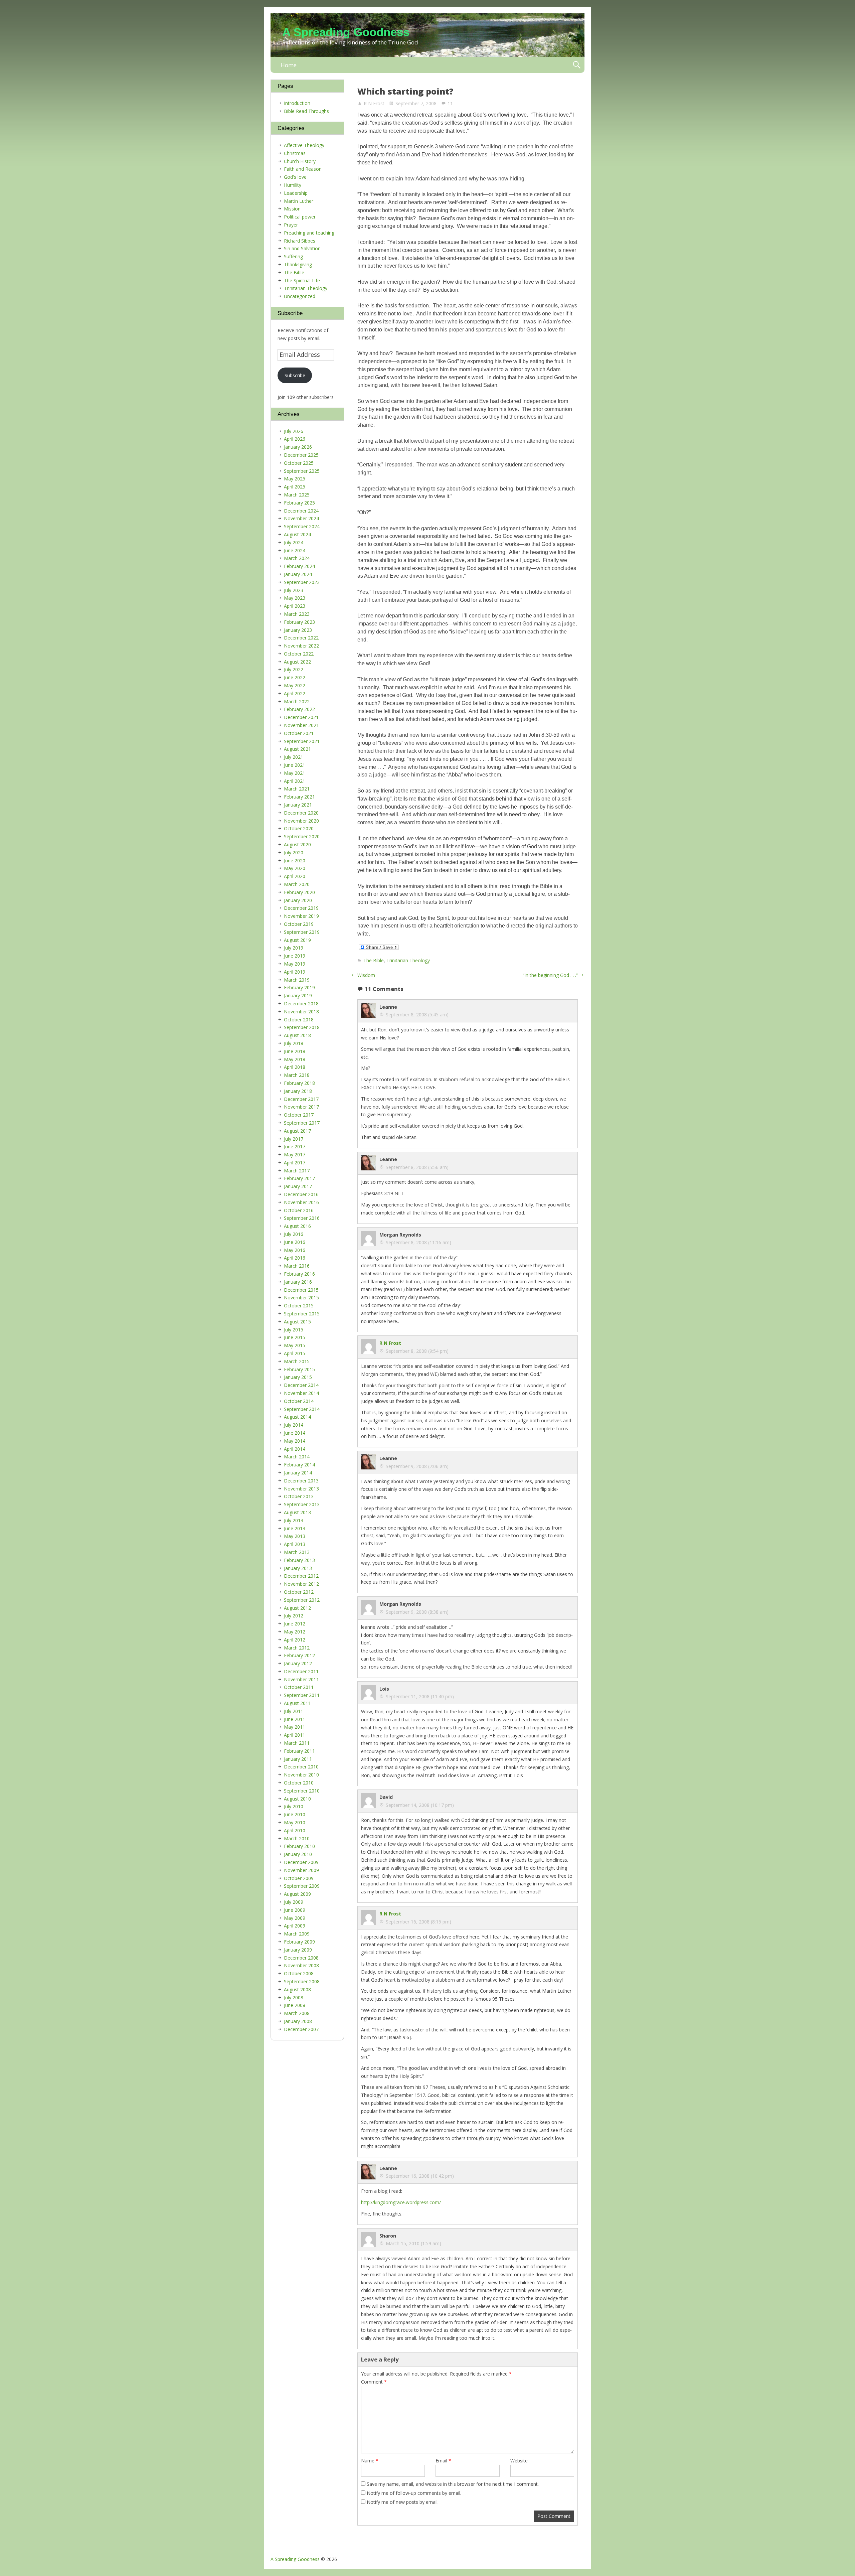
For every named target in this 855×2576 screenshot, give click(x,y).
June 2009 (295, 1910)
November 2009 (301, 1870)
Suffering (293, 256)
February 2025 (299, 503)
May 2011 (295, 1727)
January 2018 (298, 1091)
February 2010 (299, 1846)
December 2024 (301, 511)
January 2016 (298, 1282)
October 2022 (299, 654)
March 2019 (297, 980)
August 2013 (297, 1512)
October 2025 (299, 463)
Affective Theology (304, 145)
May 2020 (295, 868)
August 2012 (297, 1608)
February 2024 (299, 566)
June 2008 (295, 2005)
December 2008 (301, 1958)
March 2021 (297, 789)
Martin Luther (299, 201)
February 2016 (299, 1274)
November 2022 (301, 646)
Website (519, 2461)
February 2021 (299, 797)
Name (370, 2461)
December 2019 (301, 908)
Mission (292, 209)
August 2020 (297, 844)
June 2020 (295, 861)
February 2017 (299, 1178)
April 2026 (295, 439)
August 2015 (297, 1322)
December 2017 (301, 1099)
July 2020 (294, 852)
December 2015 (301, 1290)
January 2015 (298, 1377)
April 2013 (295, 1544)
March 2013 (297, 1552)
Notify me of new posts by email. (403, 2502)
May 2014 (295, 1441)
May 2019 (295, 964)
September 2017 (302, 1123)
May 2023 (295, 598)
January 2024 (298, 574)
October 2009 (299, 1878)
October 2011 (299, 1687)
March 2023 (297, 614)
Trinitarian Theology (408, 960)
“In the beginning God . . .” (550, 975)
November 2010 (301, 1775)
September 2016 (302, 1218)
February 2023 (299, 622)
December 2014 (301, 1385)
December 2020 (301, 813)
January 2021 (298, 805)
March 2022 (297, 701)
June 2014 (295, 1433)
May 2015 (295, 1345)
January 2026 (298, 447)
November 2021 (301, 725)
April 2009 (295, 1926)
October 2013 (299, 1496)
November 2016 (301, 1202)
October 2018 (299, 1020)
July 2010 (294, 1806)
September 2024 (302, 526)
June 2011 (295, 1719)
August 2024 (297, 534)
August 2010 (297, 1799)
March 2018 (297, 1075)
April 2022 (295, 693)
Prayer (291, 225)
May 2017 (295, 1155)
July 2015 (294, 1330)
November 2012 (301, 1584)
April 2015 (295, 1353)
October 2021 (299, 733)
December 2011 (301, 1671)
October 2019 (299, 924)
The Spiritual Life (302, 280)
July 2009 (294, 1902)
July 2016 (294, 1234)
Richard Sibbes (300, 241)
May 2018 (295, 1059)
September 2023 (302, 582)
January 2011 (298, 1759)
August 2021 (297, 749)
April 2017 (295, 1163)
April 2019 (295, 972)
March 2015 (297, 1361)
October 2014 (299, 1401)
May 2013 (295, 1536)
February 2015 (299, 1369)
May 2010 (295, 1822)
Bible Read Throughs (306, 111)
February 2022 (299, 709)
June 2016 (295, 1242)
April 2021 (295, 781)
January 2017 (298, 1186)
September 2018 (302, 1027)
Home (289, 65)
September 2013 (302, 1504)
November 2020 (301, 821)
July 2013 (294, 1520)
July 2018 (294, 1043)
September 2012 (302, 1600)
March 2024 (297, 558)
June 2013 (295, 1528)
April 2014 (295, 1449)
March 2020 (297, 884)
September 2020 (302, 836)
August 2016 (297, 1226)
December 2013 (301, 1481)
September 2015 (302, 1314)
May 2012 (295, 1632)
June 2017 (295, 1147)
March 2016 (297, 1266)
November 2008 (301, 1965)
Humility (293, 185)
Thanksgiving (298, 264)
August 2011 (297, 1703)
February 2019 (299, 987)
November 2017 (301, 1107)
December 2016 (301, 1194)
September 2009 (302, 1886)
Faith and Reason (303, 169)
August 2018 (297, 1035)
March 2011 (297, 1743)
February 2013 (299, 1560)
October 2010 (299, 1783)
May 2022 (295, 685)
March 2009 (297, 1934)
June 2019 (295, 956)
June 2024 (295, 550)
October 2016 (299, 1210)
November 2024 (301, 518)
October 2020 (299, 828)
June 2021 (295, 765)
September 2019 (302, 932)
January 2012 (298, 1663)
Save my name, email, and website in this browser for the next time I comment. (453, 2484)
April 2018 (295, 1067)
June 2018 (295, 1051)
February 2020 (299, 892)
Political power (300, 217)
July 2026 (294, 431)
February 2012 (299, 1655)
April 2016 (295, 1258)
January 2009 (298, 1950)
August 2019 (297, 940)
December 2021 (301, 717)
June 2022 (295, 677)
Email (443, 2461)
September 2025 (302, 471)
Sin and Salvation (302, 248)
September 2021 (302, 741)
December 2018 (301, 1004)
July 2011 (294, 1711)
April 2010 (295, 1830)
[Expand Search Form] (577, 65)
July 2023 (294, 590)
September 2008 (302, 1981)
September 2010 (302, 1791)
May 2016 (295, 1250)
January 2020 (298, 900)
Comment (374, 2382)
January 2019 (298, 995)
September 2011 (302, 1695)
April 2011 (295, 1735)
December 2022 (301, 638)
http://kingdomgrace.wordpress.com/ (401, 2202)
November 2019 (301, 916)
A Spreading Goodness (346, 32)
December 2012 (301, 1576)
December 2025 (301, 455)
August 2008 (297, 1989)
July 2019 (294, 948)
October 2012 (299, 1592)
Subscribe (295, 375)
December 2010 (301, 1767)
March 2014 (297, 1457)
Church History (300, 161)
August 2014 (297, 1417)
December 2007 (301, 2029)
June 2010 (295, 1814)
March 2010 (297, 1838)
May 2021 (295, 773)
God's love (295, 177)
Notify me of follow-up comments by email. (414, 2493)
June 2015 (295, 1337)
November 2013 (301, 1489)
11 (450, 103)
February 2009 (299, 1942)
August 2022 (297, 662)
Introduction (297, 103)
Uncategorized (300, 296)
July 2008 (294, 1997)
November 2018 (301, 1012)
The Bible (374, 960)
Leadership (296, 193)
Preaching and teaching (309, 233)
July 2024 (294, 542)
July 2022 (294, 669)
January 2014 (298, 1473)
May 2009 (295, 1918)
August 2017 (297, 1131)
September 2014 (302, 1409)
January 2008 (298, 2021)
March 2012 (297, 1648)
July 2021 (294, 757)
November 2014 (301, 1393)
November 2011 (301, 1679)
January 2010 (298, 1854)
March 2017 (297, 1171)
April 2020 (295, 876)
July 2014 (294, 1425)
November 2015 (301, 1298)
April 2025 (295, 487)
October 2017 (299, 1115)
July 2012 (294, 1616)
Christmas (295, 153)
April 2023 (295, 606)
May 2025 (295, 479)
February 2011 (299, 1751)
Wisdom (366, 975)
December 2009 (301, 1862)
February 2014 (299, 1465)
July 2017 (294, 1139)
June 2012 (295, 1624)
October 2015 (299, 1306)
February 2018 (299, 1083)
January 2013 (298, 1568)
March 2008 (297, 2013)
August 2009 (297, 1894)
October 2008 (299, 1973)
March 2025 (297, 495)
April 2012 (295, 1640)
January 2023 (298, 630)
